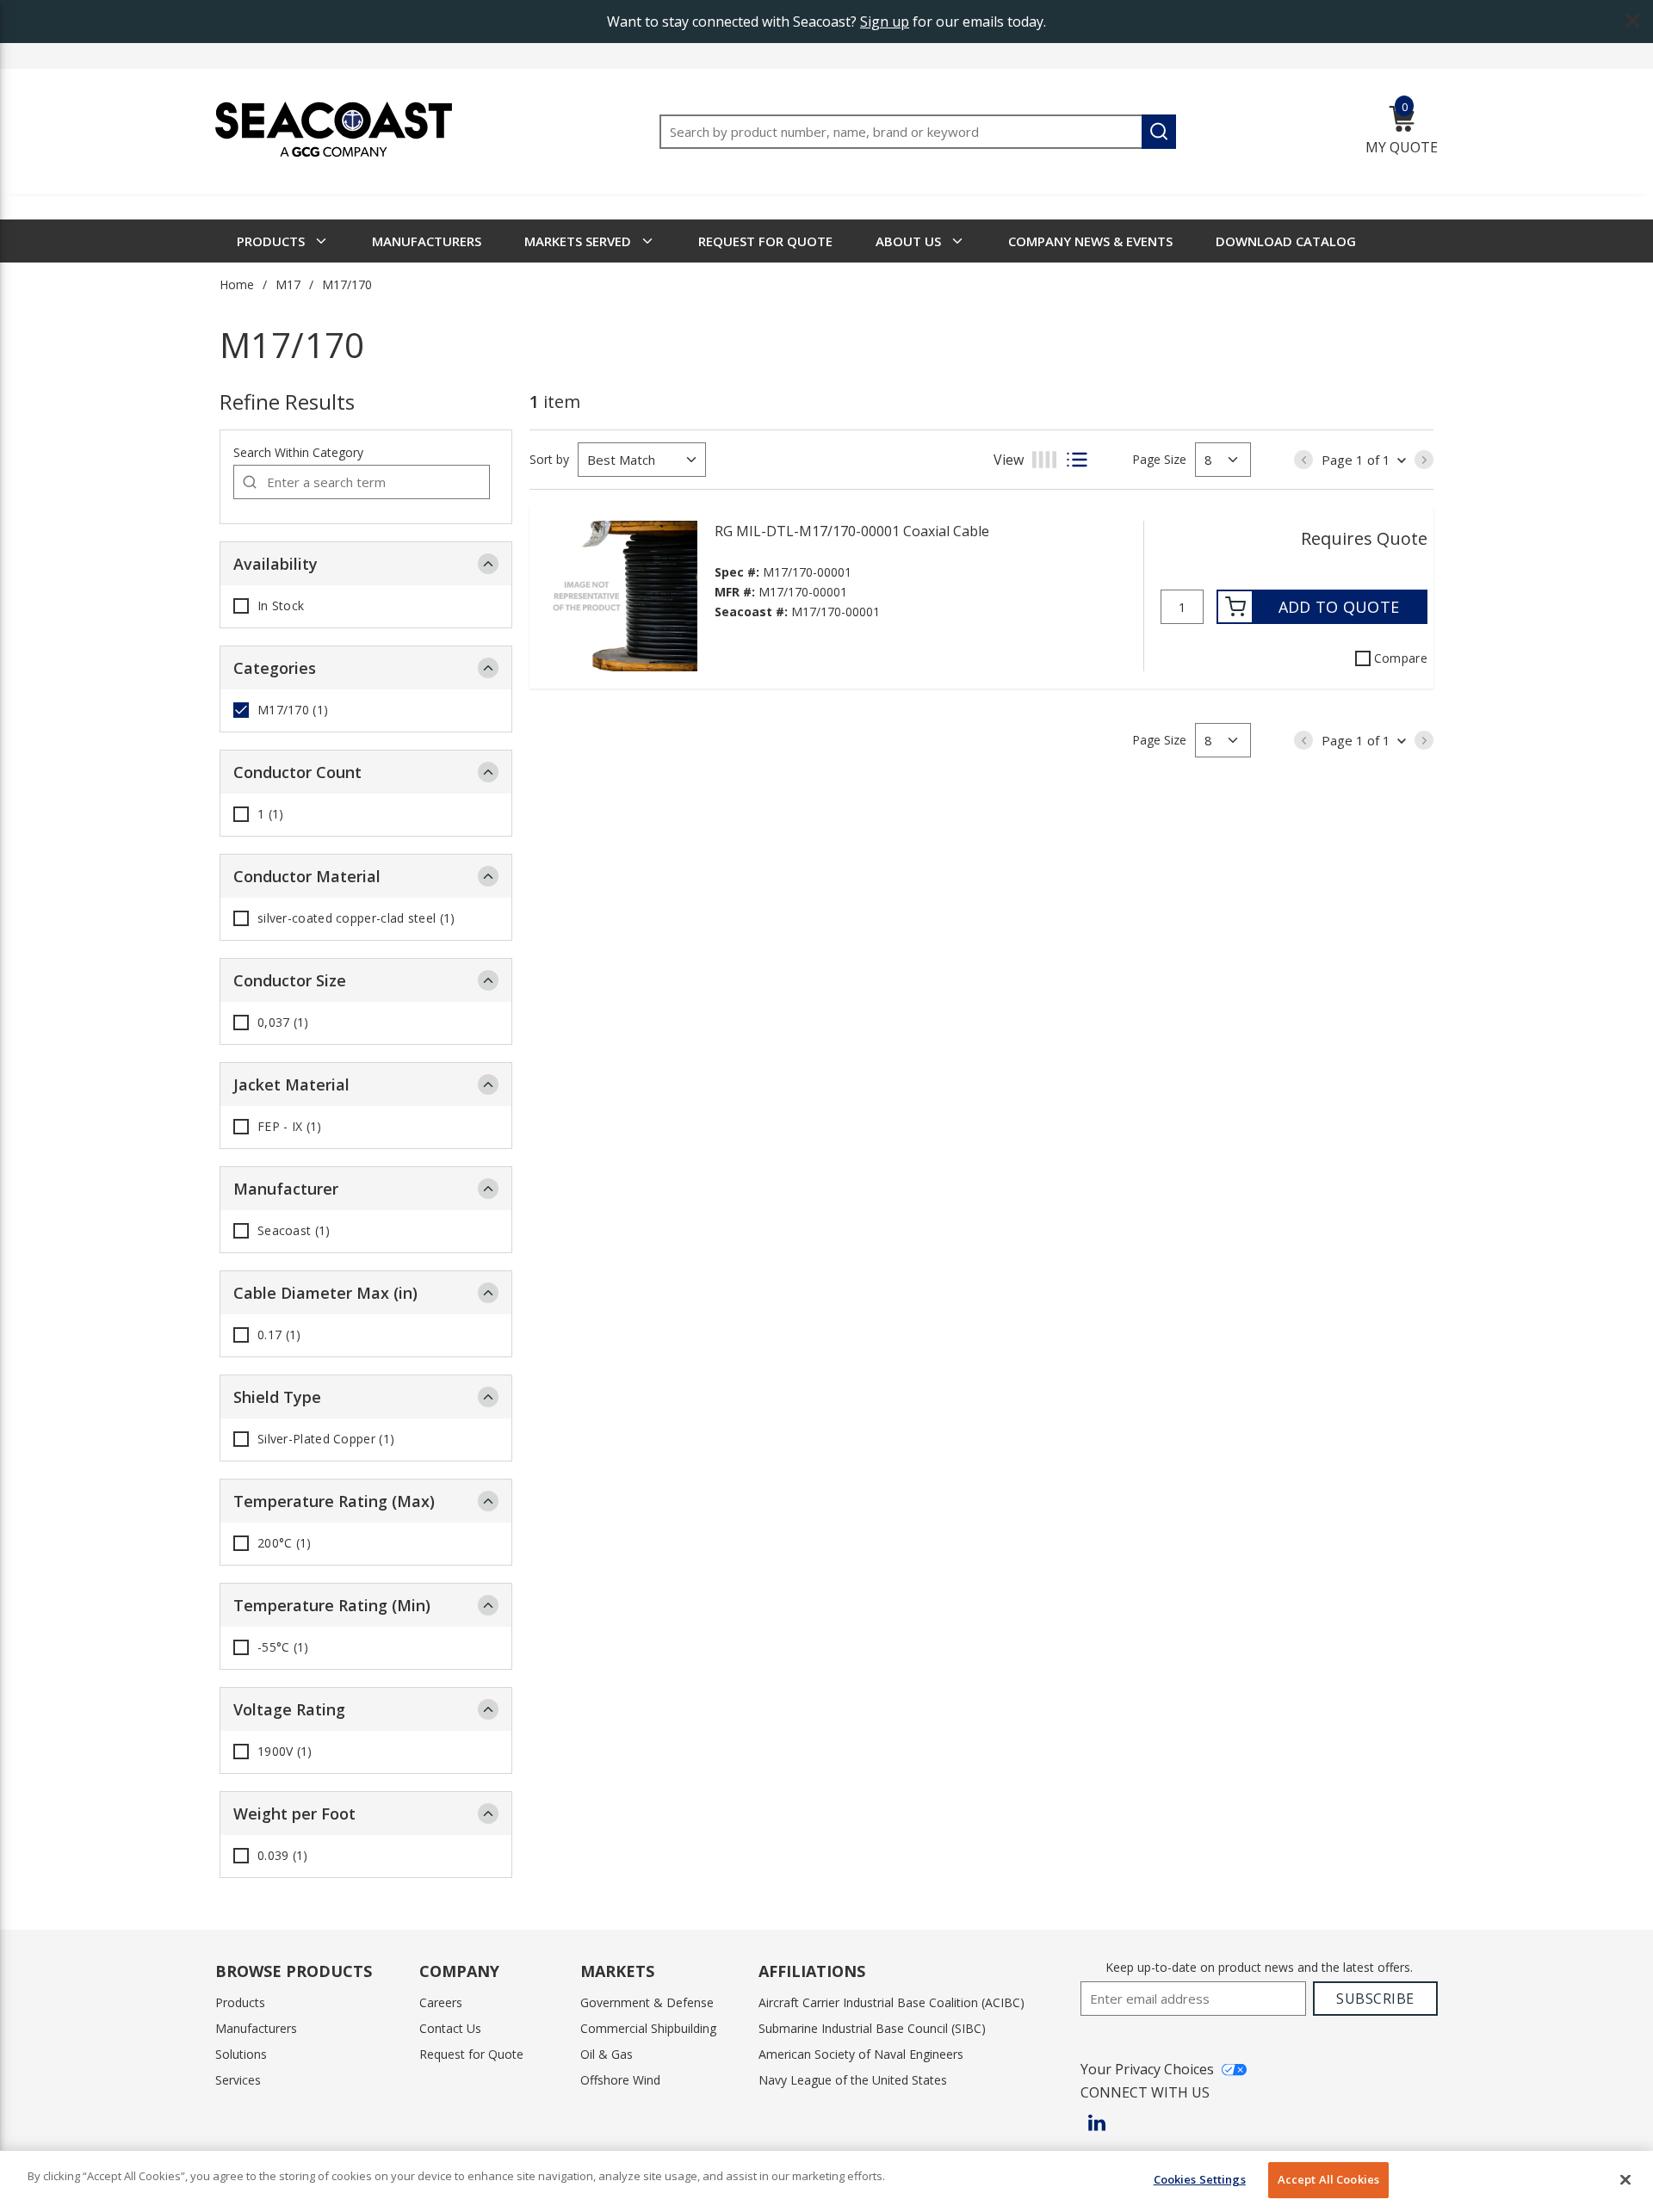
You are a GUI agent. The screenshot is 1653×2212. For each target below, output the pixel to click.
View (1009, 460)
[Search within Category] (251, 482)
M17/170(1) (293, 710)
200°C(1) (285, 1543)
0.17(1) (279, 1335)
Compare (1401, 658)
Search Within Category (298, 452)
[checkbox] (241, 606)
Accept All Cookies (1328, 2179)
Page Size (1159, 459)
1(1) (271, 814)
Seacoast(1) (294, 1231)
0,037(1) (283, 1023)
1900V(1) (285, 1752)
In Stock (281, 606)
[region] (826, 2181)
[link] (1303, 460)
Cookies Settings (1200, 2179)
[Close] (1625, 2179)
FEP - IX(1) (290, 1127)
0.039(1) (283, 1856)
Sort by (549, 459)
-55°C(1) (283, 1647)
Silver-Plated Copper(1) (326, 1439)
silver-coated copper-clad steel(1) (356, 918)
